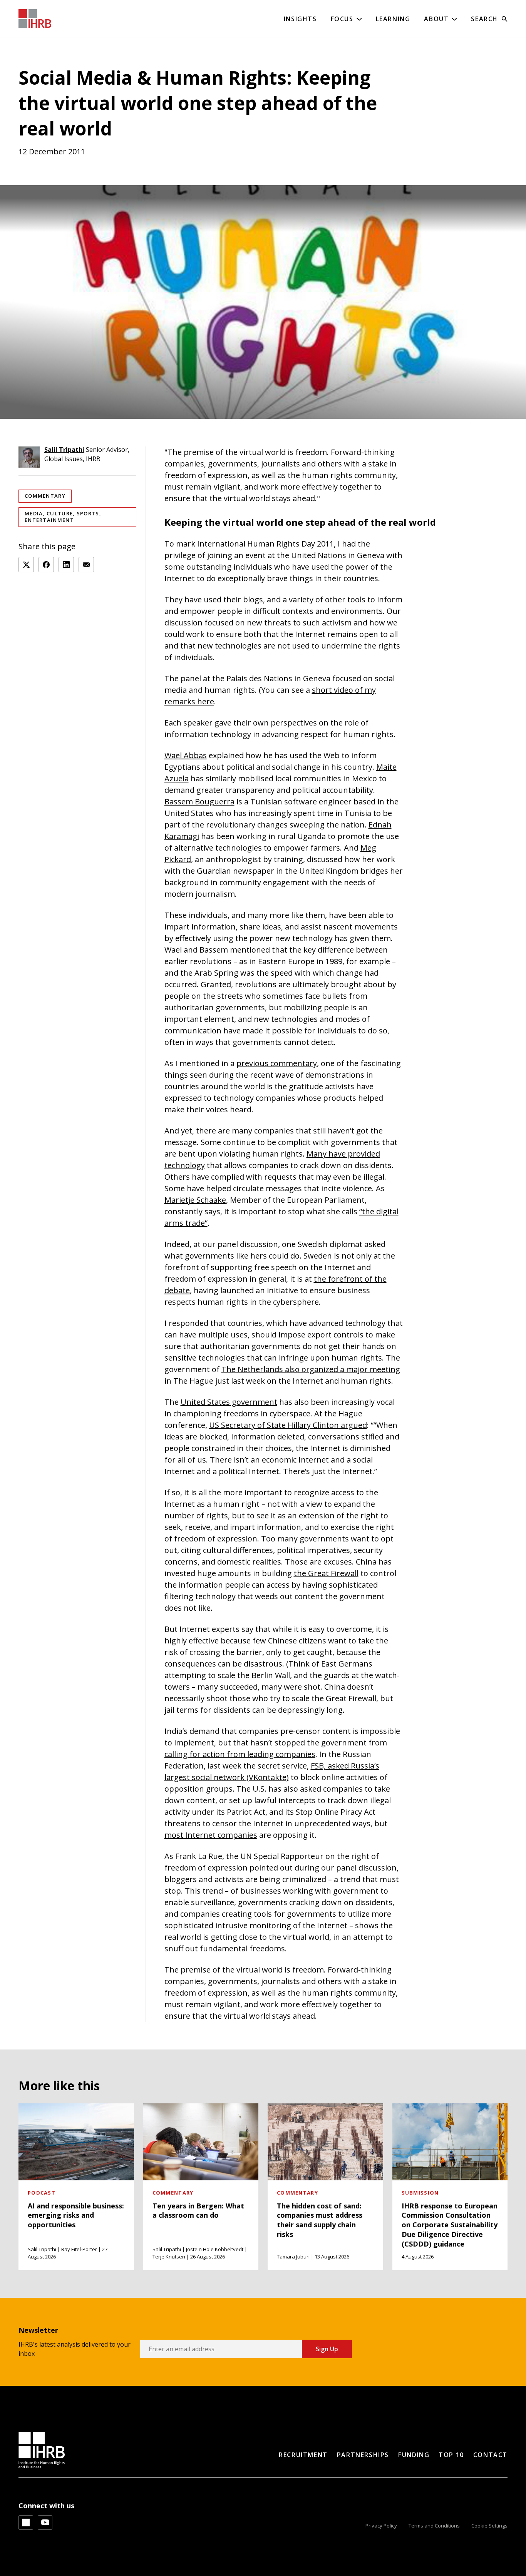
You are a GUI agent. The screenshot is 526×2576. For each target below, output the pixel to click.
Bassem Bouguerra (199, 802)
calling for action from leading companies (240, 1754)
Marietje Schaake (195, 1200)
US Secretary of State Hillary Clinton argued (288, 1425)
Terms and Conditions (434, 2526)
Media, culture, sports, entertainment (63, 517)
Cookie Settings (489, 2526)
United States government (229, 1402)
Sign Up (327, 2349)
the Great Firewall (326, 1573)
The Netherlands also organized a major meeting (311, 1369)
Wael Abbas (186, 755)
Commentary (45, 496)
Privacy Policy (381, 2526)
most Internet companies (211, 1835)
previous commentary (277, 1063)
